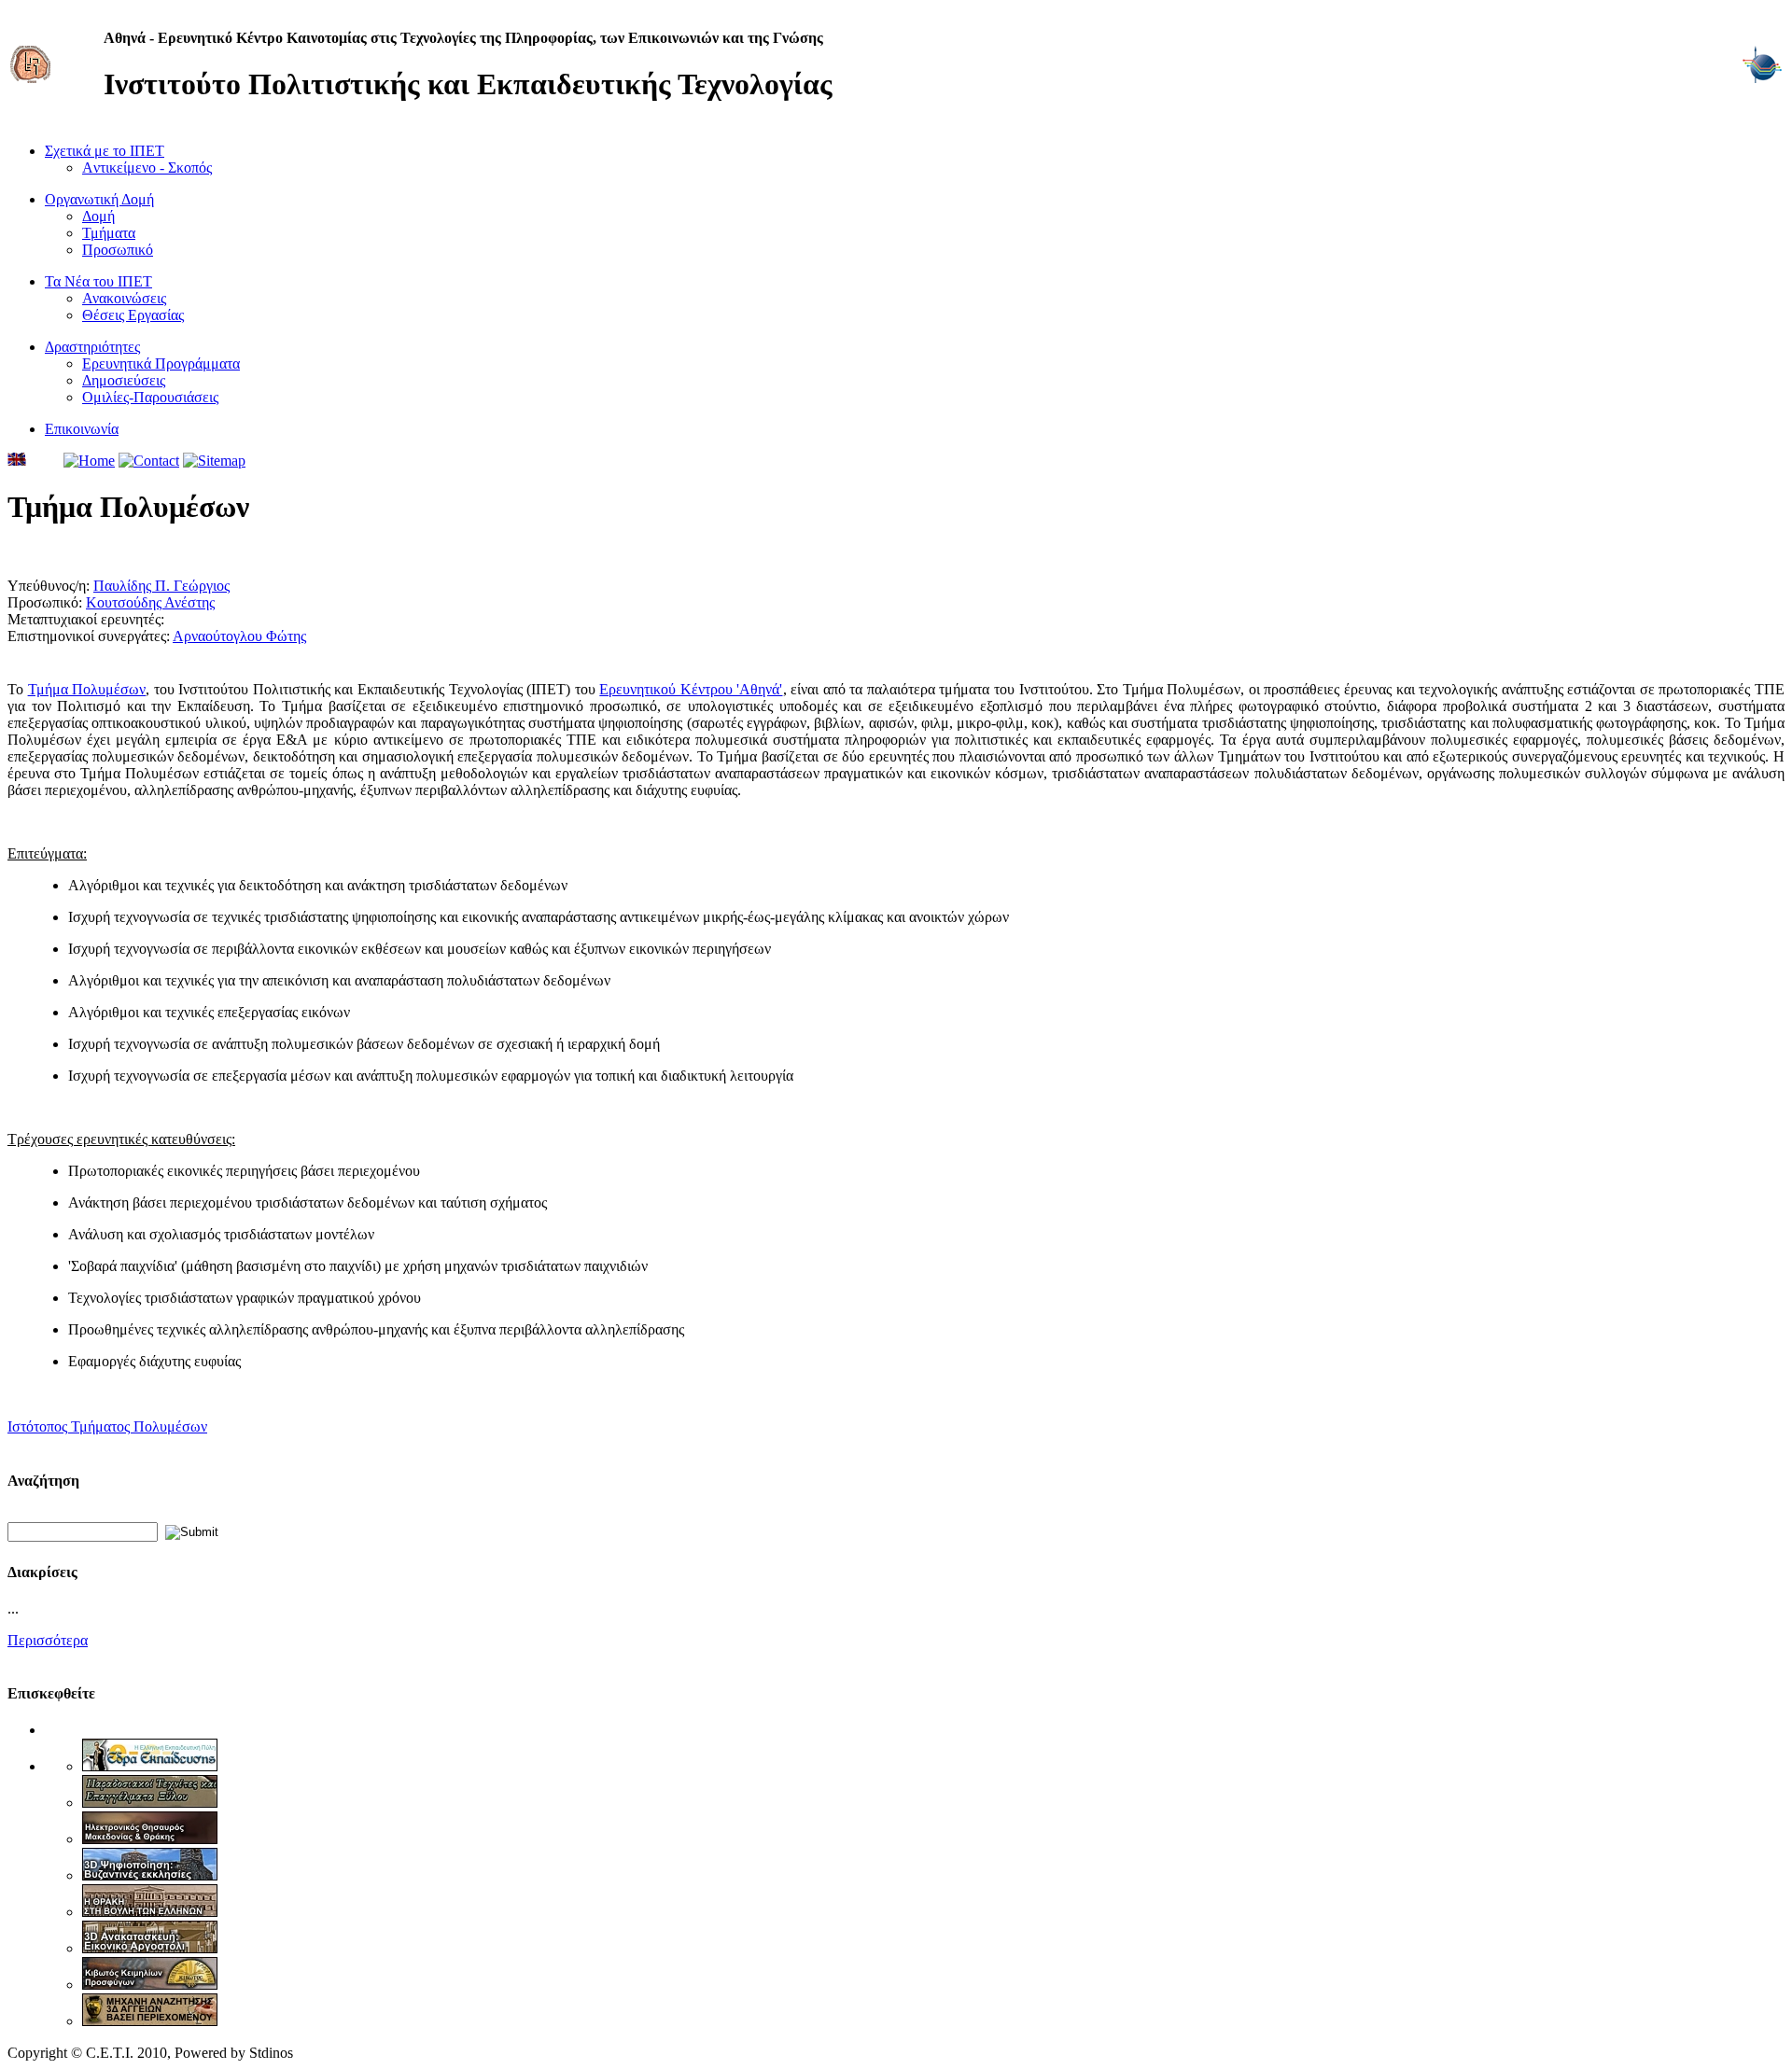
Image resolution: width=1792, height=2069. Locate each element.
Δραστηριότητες (92, 347)
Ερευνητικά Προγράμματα (161, 363)
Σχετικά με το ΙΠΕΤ (105, 151)
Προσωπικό (118, 250)
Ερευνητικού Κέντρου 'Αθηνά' (691, 689)
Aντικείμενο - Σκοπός (147, 168)
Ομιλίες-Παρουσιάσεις (150, 397)
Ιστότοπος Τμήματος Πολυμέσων (107, 1426)
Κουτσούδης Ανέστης (150, 602)
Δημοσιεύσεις (124, 380)
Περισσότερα (48, 1640)
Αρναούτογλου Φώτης (239, 636)
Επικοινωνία (82, 429)
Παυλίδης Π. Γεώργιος (161, 586)
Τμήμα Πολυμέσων (87, 689)
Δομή (98, 216)
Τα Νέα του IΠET (98, 281)
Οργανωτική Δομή (99, 199)
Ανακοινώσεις (124, 298)
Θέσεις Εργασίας (133, 315)
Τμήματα (109, 233)
